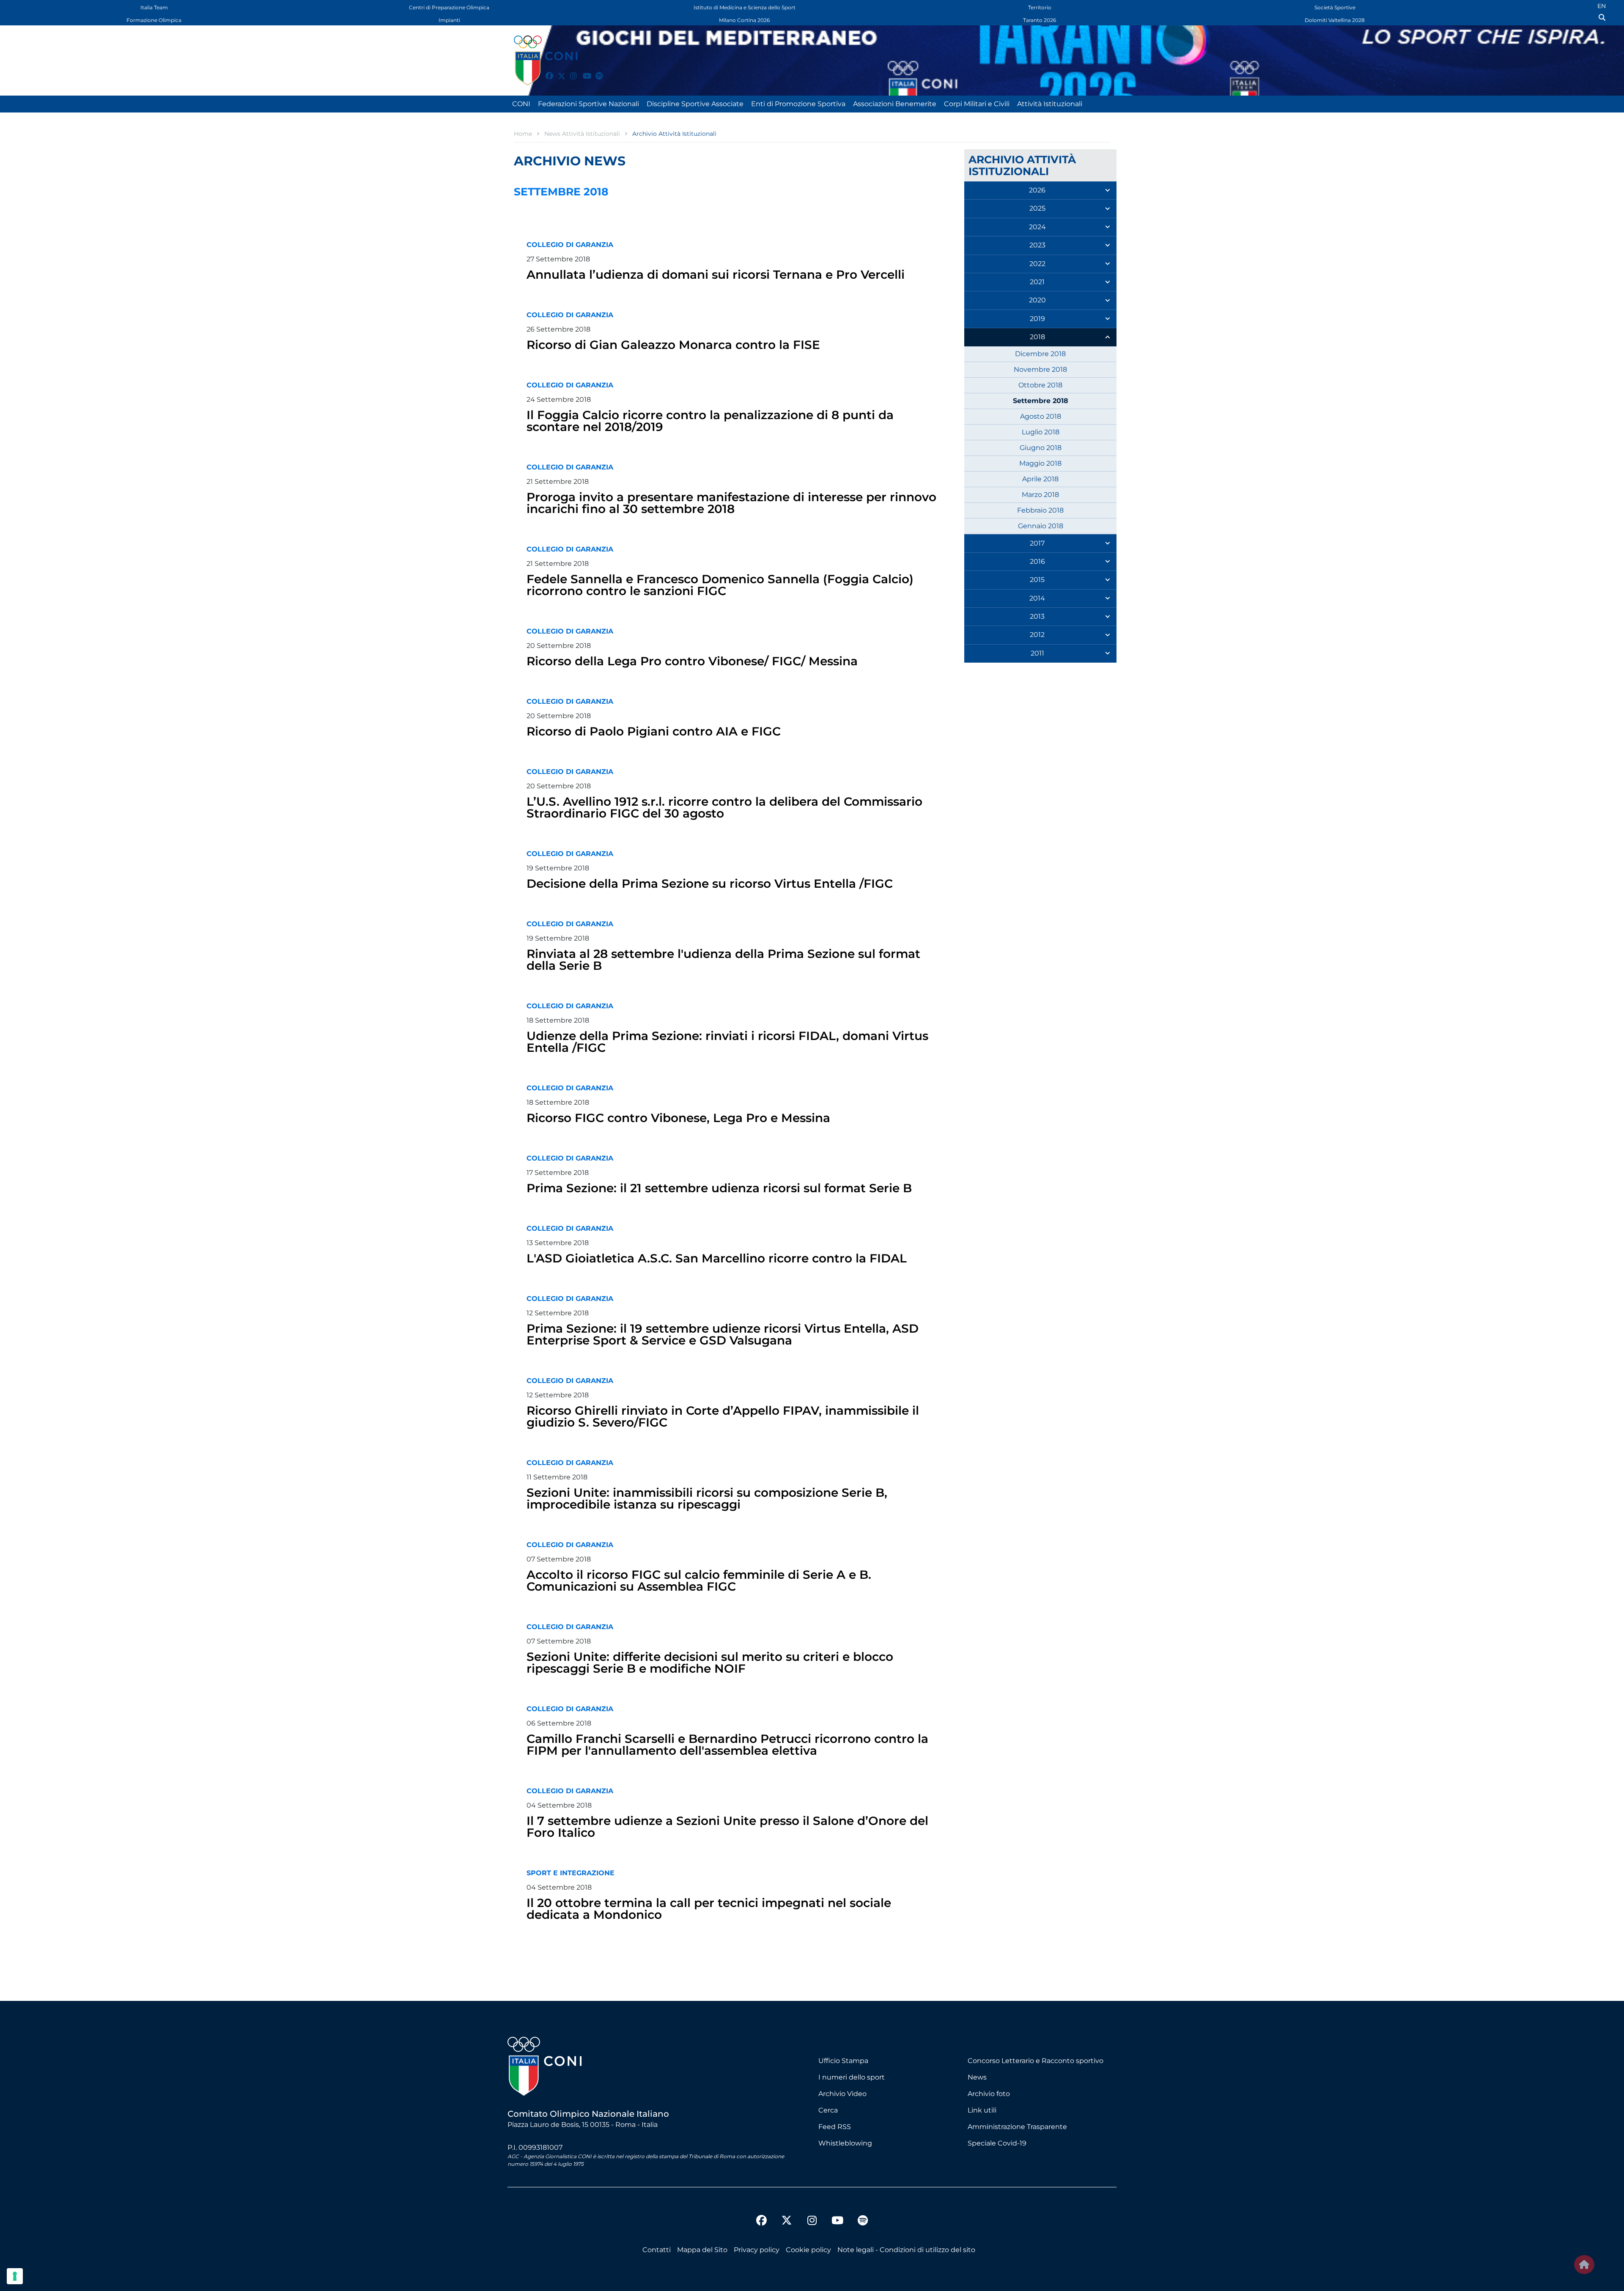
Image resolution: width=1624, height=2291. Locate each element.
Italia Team (154, 7)
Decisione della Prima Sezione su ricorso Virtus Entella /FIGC (710, 883)
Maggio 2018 (1040, 463)
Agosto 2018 (1041, 416)
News (977, 2077)
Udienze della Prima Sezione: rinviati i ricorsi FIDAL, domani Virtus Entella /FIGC (727, 1042)
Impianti (449, 20)
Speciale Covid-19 (997, 2143)
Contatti (657, 2250)
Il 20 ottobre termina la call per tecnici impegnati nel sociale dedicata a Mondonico (709, 1909)
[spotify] (595, 71)
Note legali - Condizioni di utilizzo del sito (906, 2250)
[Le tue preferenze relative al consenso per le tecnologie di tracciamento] (15, 2276)
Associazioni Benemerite (895, 104)
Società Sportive (1335, 7)
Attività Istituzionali (1050, 104)
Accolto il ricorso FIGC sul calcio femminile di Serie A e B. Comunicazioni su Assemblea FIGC (699, 1580)
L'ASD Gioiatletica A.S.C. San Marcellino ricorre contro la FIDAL (717, 1258)
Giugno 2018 (1041, 448)
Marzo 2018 (1040, 495)
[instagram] (570, 71)
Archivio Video (842, 2094)
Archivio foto (989, 2094)
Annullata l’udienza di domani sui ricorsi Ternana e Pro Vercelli (716, 274)
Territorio (1040, 7)
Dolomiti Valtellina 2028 (1335, 20)
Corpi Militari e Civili (977, 104)
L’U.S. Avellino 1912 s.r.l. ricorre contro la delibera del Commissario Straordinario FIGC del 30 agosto (724, 807)
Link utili (982, 2110)
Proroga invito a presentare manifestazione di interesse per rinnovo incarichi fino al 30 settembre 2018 (731, 503)
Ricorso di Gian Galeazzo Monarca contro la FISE (673, 345)
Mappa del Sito (702, 2250)
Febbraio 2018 (1040, 510)
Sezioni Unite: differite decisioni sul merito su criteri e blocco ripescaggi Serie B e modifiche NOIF (710, 1663)
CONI (521, 104)
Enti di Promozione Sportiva (798, 104)
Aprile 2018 (1040, 479)
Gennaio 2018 (1041, 526)
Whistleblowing (845, 2143)
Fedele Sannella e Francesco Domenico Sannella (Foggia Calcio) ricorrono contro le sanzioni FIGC (720, 585)
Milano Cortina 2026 (744, 20)
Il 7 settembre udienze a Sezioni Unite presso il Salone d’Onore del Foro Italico (727, 1827)
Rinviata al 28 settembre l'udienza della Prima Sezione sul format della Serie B (723, 960)
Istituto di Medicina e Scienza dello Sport (745, 7)
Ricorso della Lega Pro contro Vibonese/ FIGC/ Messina (692, 661)
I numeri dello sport (852, 2077)
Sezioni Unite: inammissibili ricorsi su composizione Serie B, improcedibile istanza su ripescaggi (707, 1498)
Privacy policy (757, 2250)
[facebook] (546, 71)
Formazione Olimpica (154, 20)
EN (1602, 6)
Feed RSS (835, 2127)
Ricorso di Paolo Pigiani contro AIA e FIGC (654, 731)
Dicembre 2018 (1040, 354)
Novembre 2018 (1040, 369)
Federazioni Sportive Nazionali (588, 104)
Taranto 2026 (1040, 20)
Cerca (828, 2110)
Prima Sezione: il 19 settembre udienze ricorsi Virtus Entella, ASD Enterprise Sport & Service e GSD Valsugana (723, 1334)
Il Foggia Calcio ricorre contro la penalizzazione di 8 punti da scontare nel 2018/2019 (710, 421)
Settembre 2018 (1041, 401)
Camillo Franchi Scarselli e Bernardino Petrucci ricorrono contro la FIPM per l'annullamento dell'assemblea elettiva (727, 1745)
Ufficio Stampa (843, 2061)
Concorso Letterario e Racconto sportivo (1036, 2061)
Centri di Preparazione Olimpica (449, 7)
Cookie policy (808, 2250)
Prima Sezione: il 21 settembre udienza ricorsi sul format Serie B (719, 1188)
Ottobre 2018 (1040, 385)
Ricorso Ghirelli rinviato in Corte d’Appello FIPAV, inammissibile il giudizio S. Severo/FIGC (723, 1416)
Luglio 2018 (1041, 432)
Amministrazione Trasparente (1017, 2127)
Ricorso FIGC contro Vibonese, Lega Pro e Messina (678, 1118)
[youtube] (583, 71)
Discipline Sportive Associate (695, 104)
